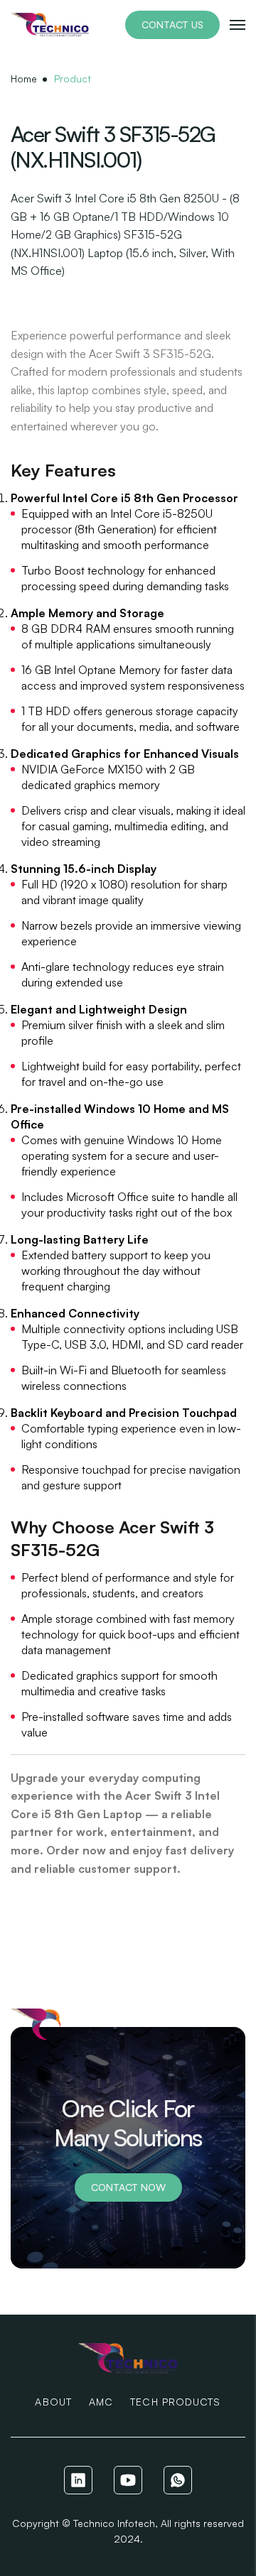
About (53, 2402)
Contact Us (172, 25)
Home (24, 78)
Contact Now (128, 2187)
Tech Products (175, 2402)
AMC (101, 2402)
